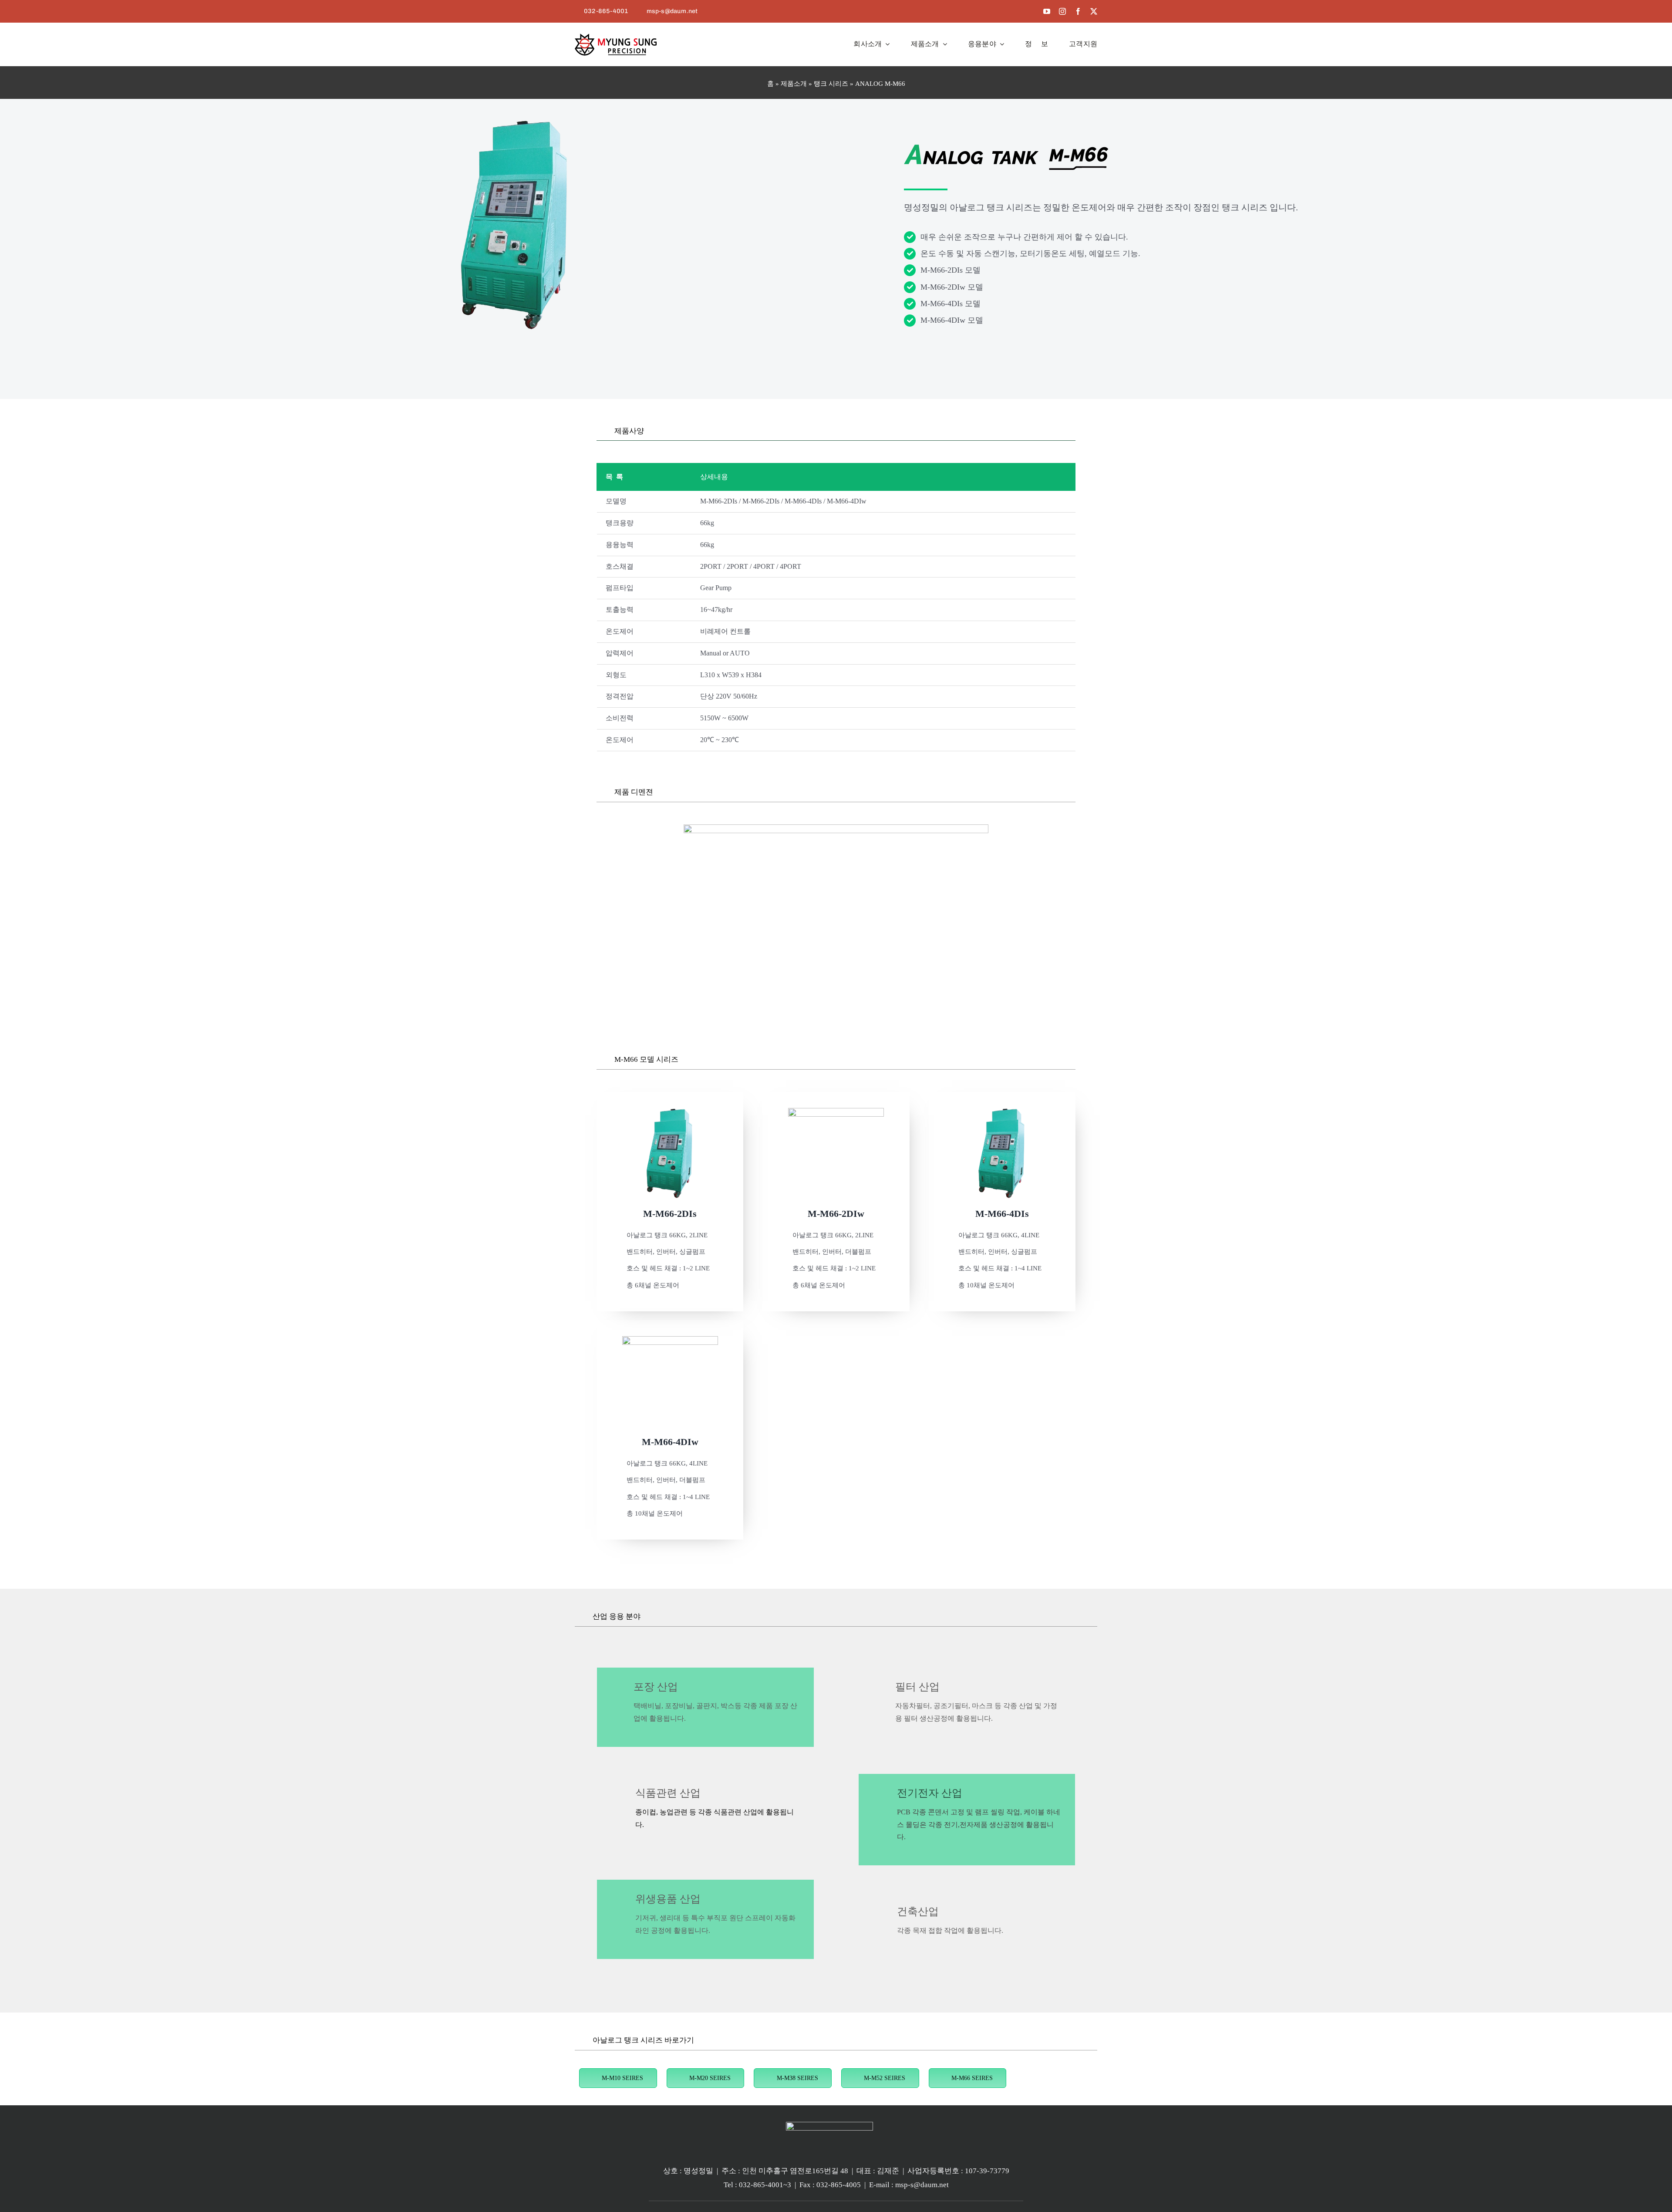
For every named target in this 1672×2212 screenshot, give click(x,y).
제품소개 (794, 84)
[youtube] (1047, 11)
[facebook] (1078, 11)
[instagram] (1062, 11)
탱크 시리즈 (831, 84)
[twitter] (1094, 11)
